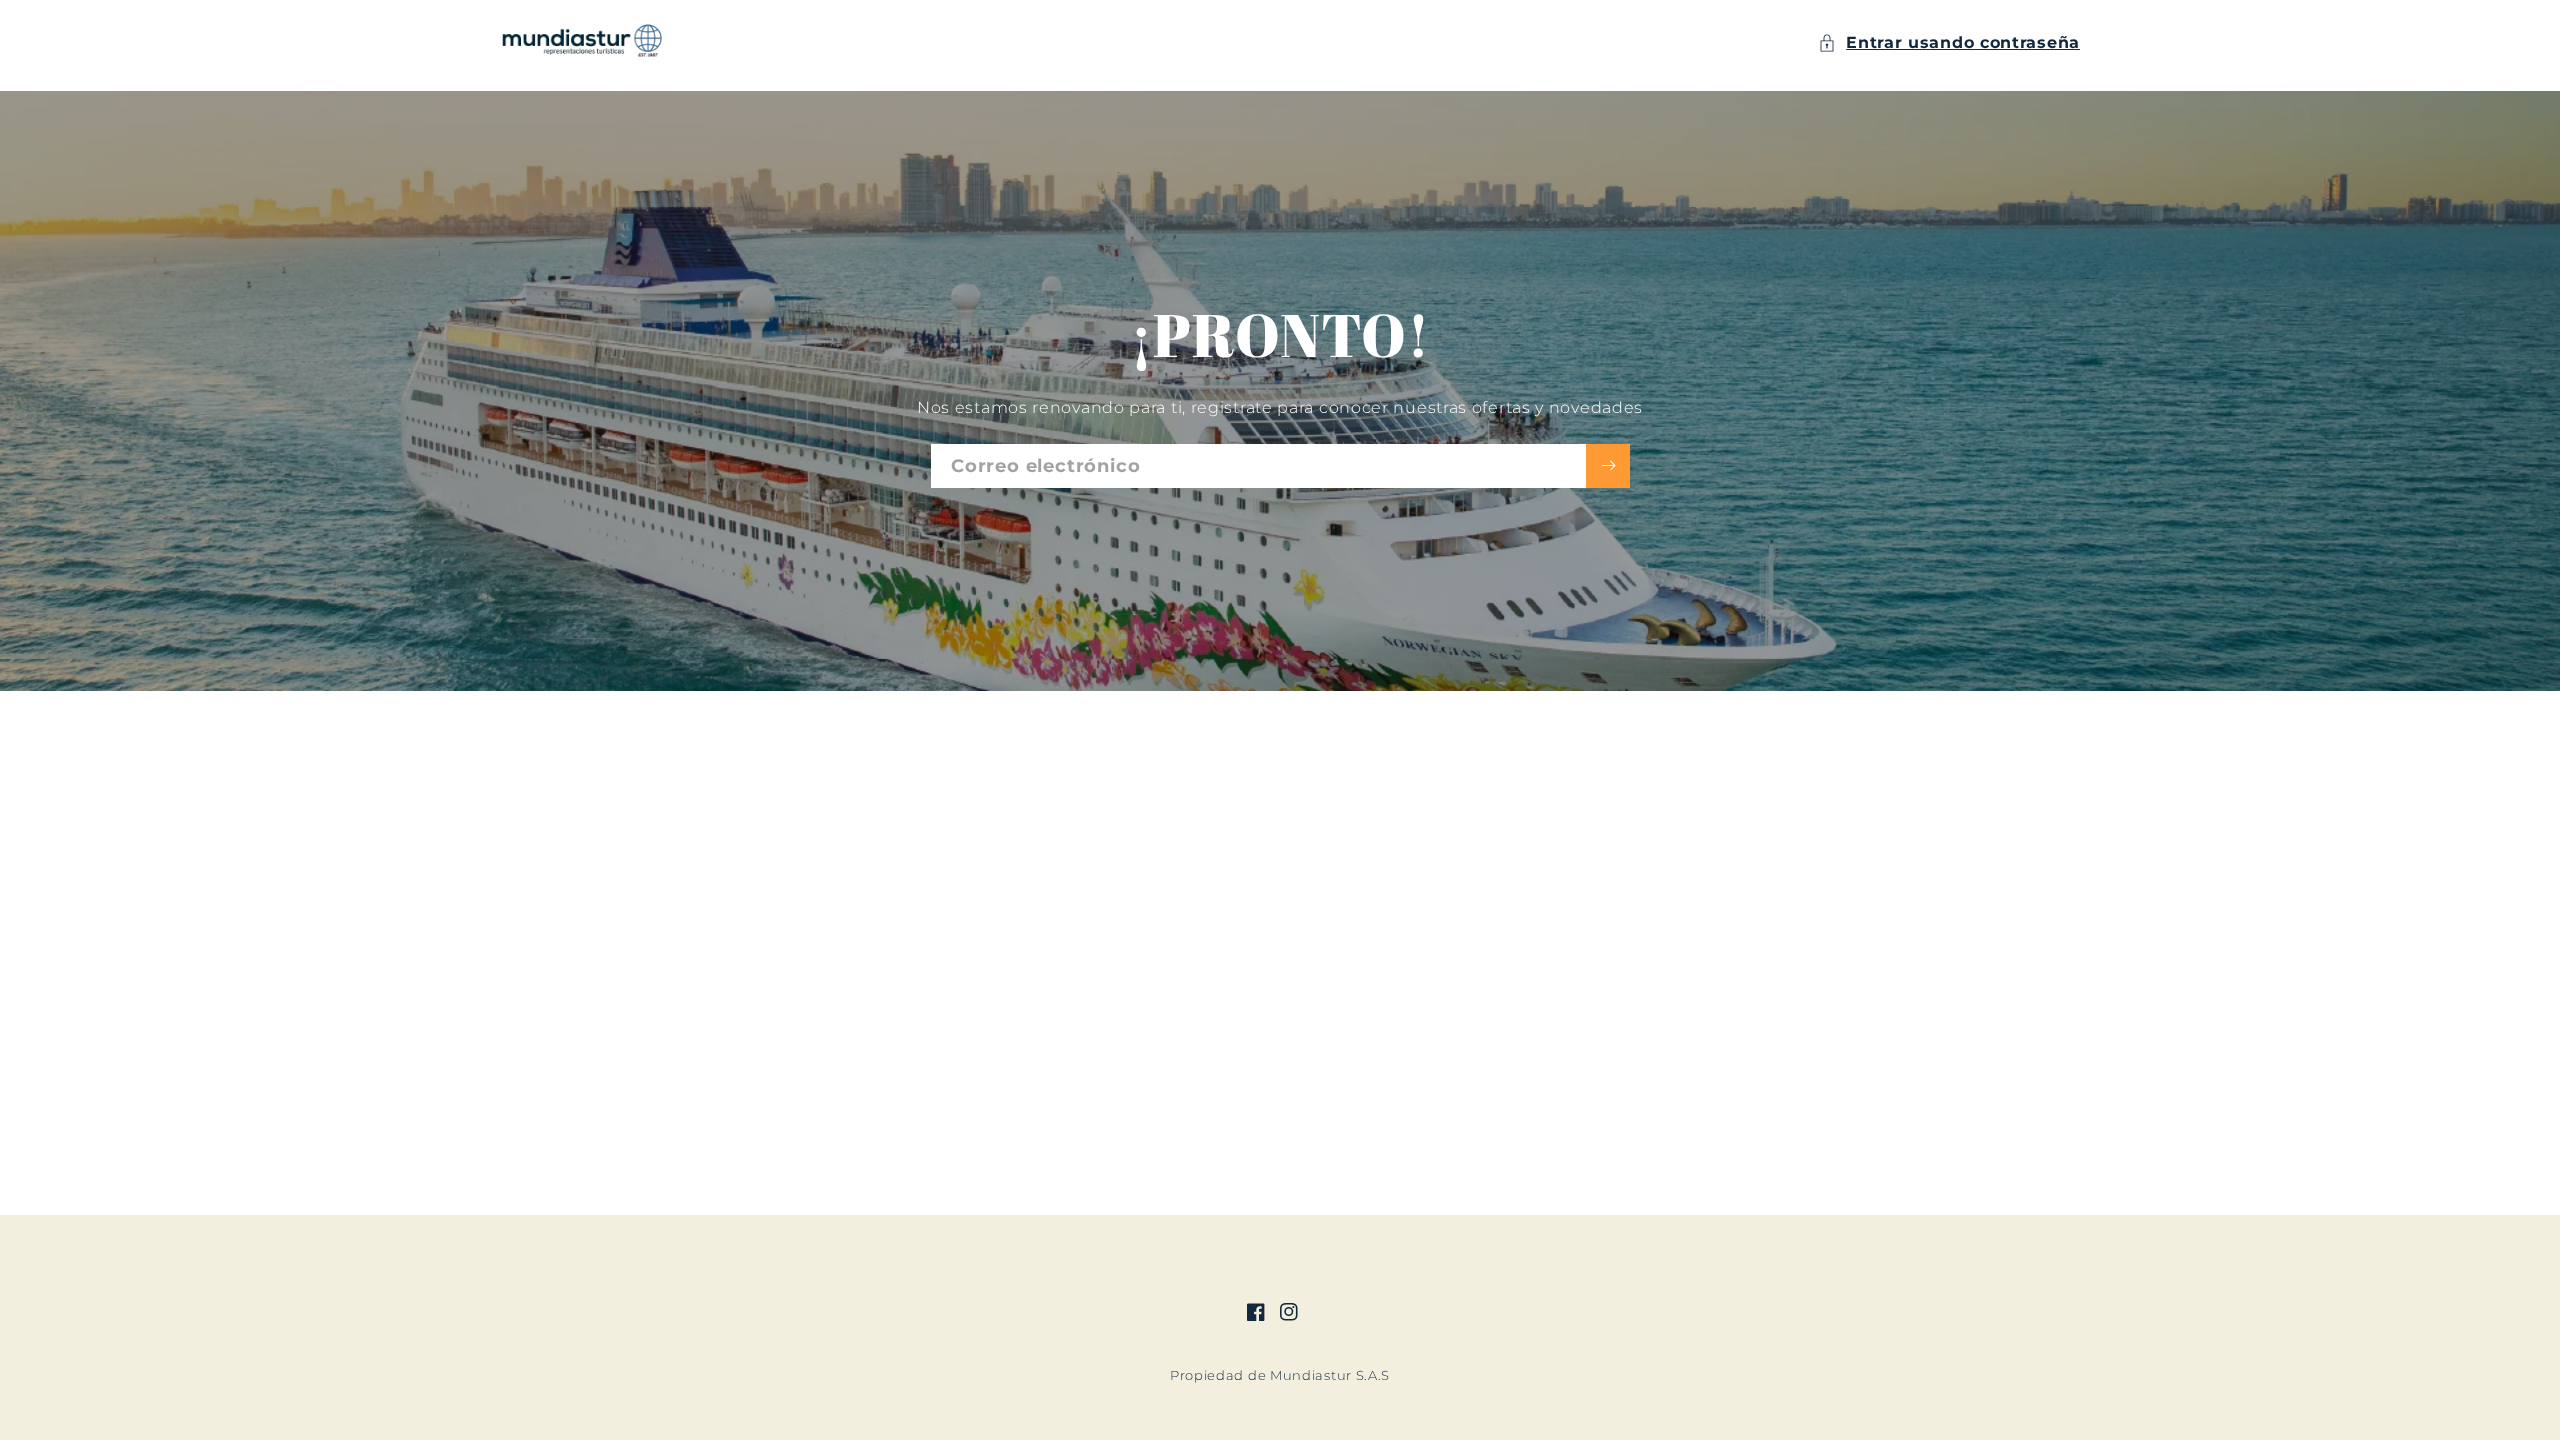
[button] (1949, 43)
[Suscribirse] (1608, 466)
